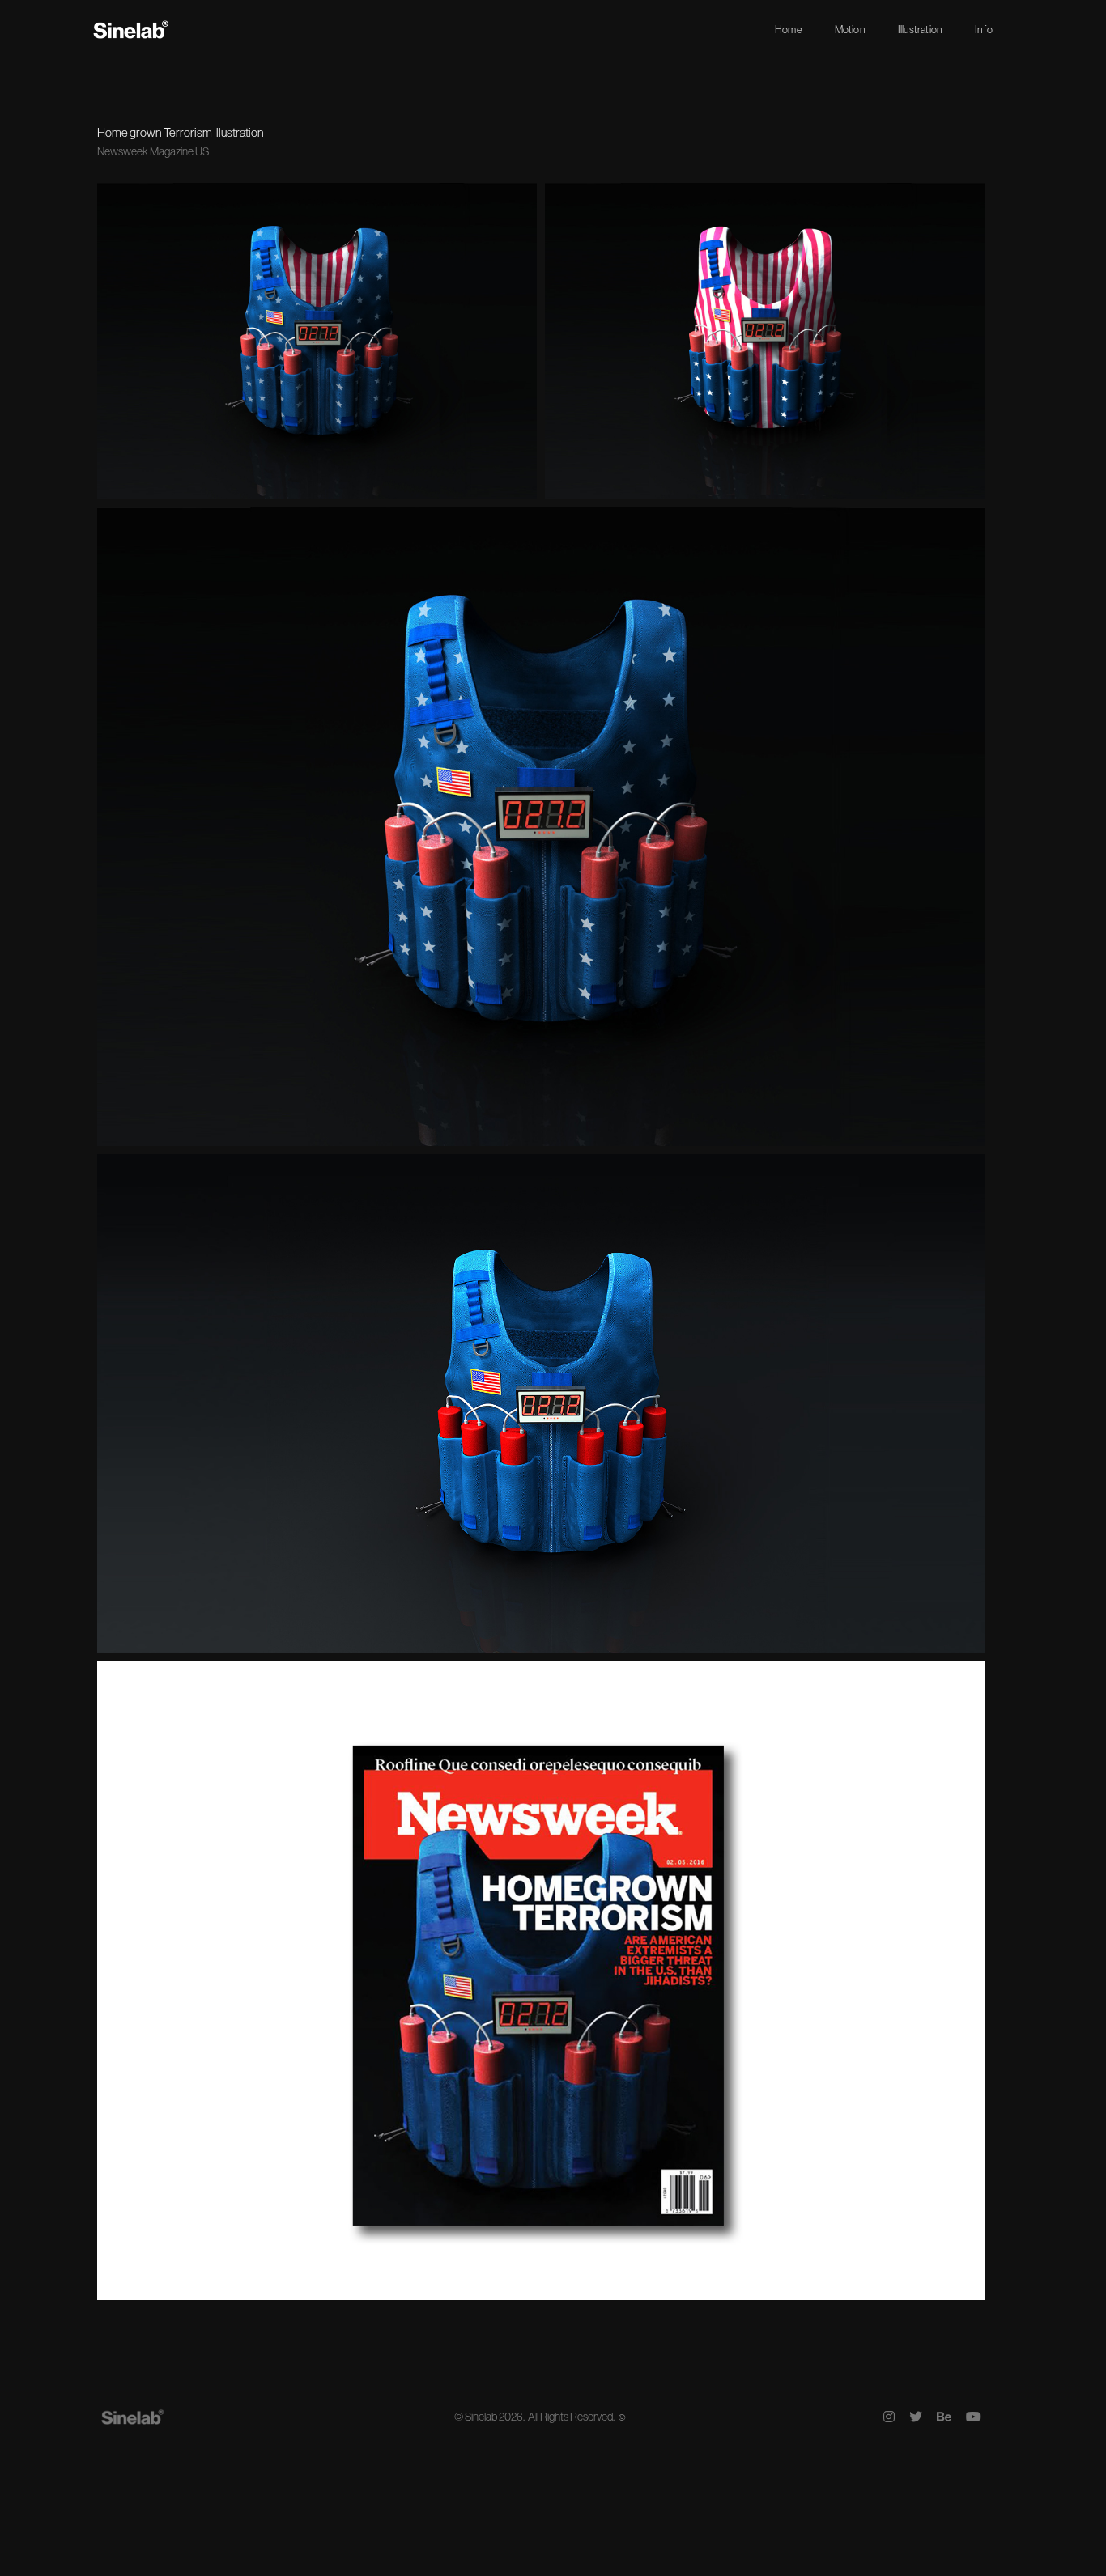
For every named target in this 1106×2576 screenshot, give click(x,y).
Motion (850, 29)
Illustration (920, 29)
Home (789, 29)
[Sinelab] (132, 29)
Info (984, 29)
